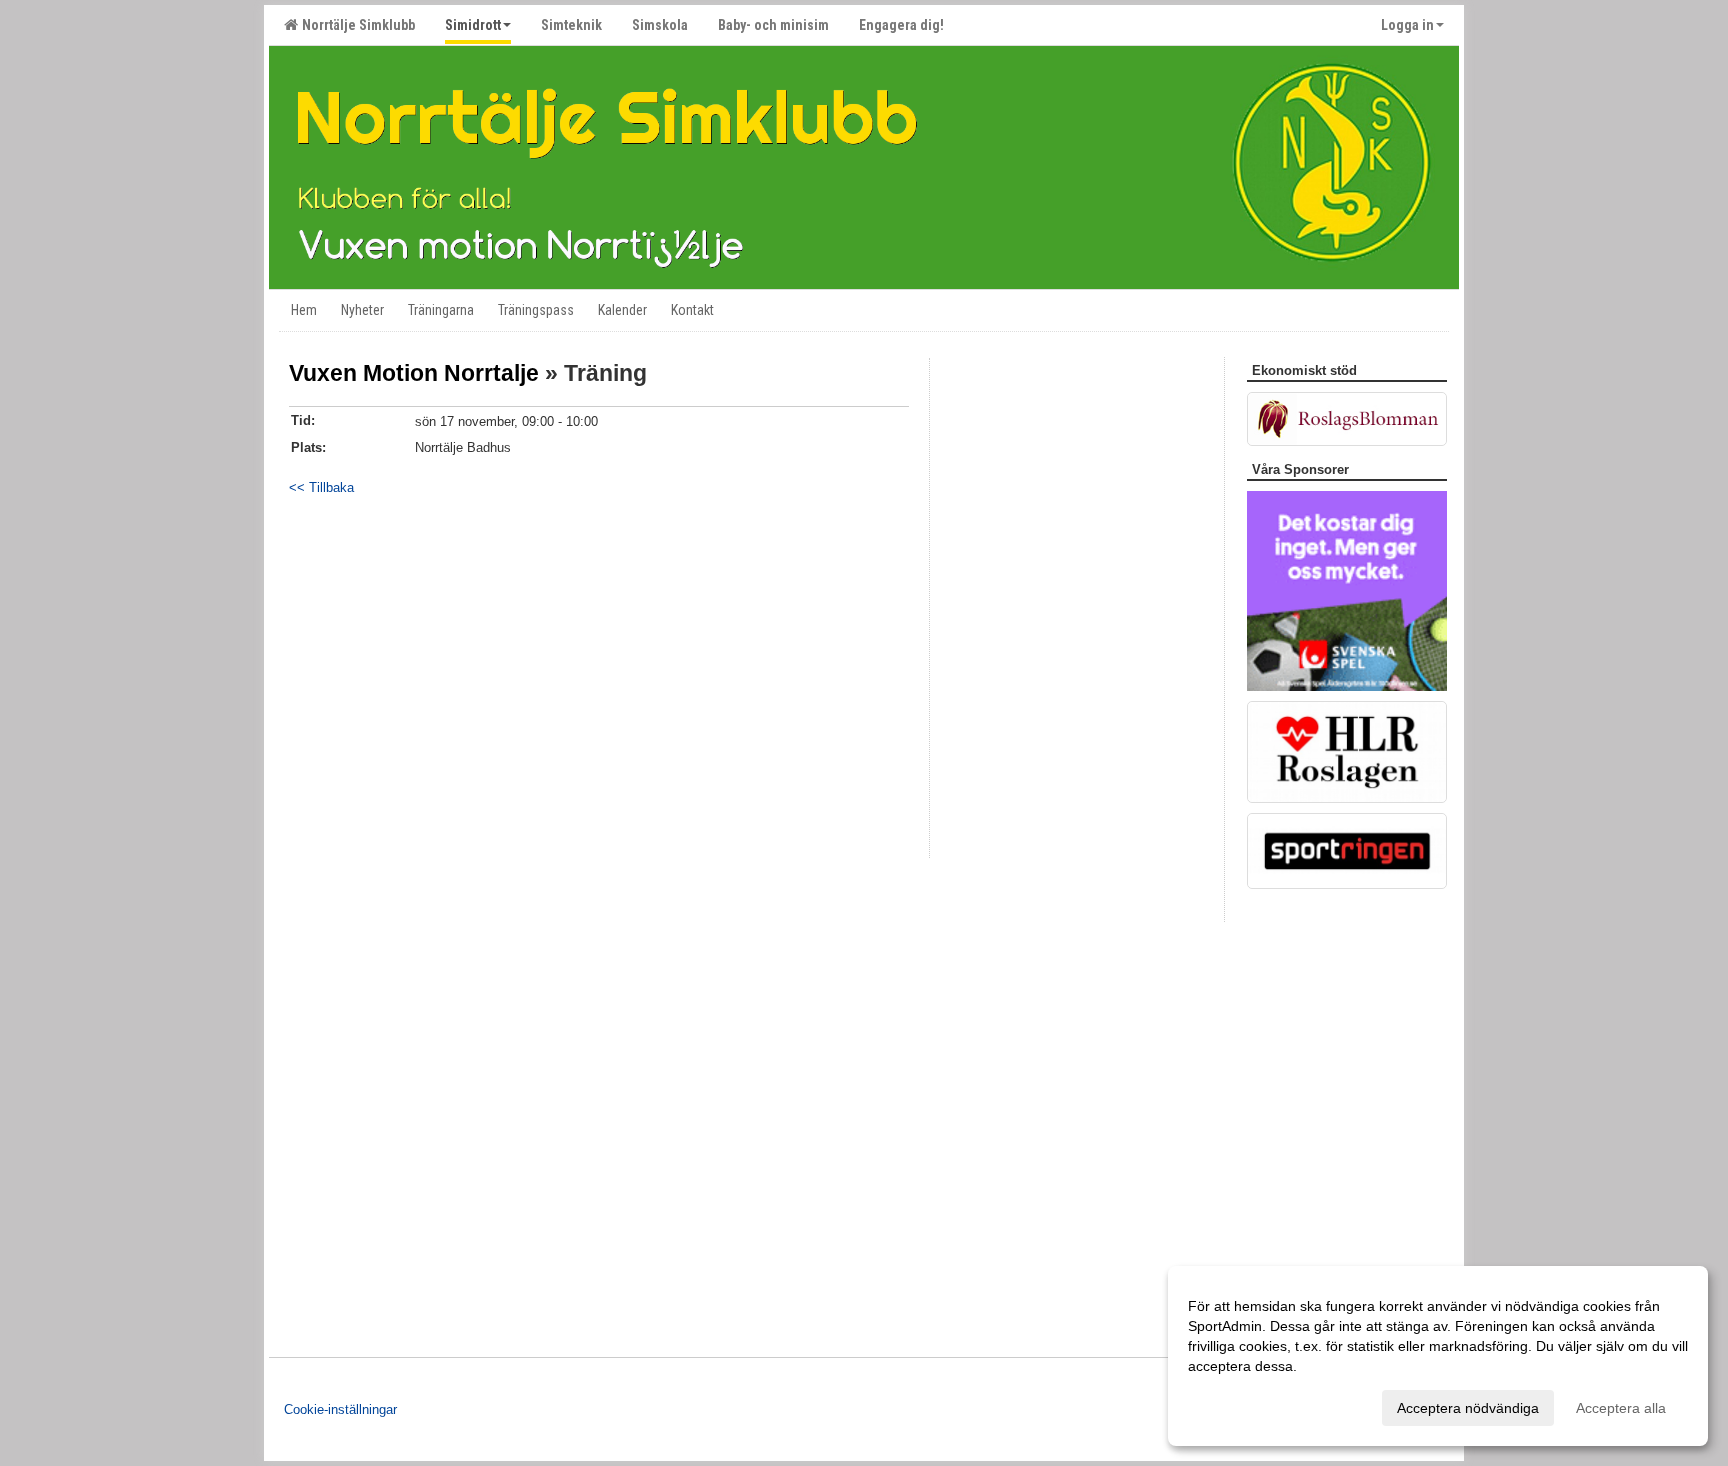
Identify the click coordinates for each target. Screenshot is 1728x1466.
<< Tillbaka (321, 487)
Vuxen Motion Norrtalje (414, 373)
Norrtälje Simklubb (355, 25)
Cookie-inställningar (340, 1409)
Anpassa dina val (1242, 1405)
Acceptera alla (1621, 1408)
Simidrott (473, 25)
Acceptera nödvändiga (1468, 1408)
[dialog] (1438, 1356)
